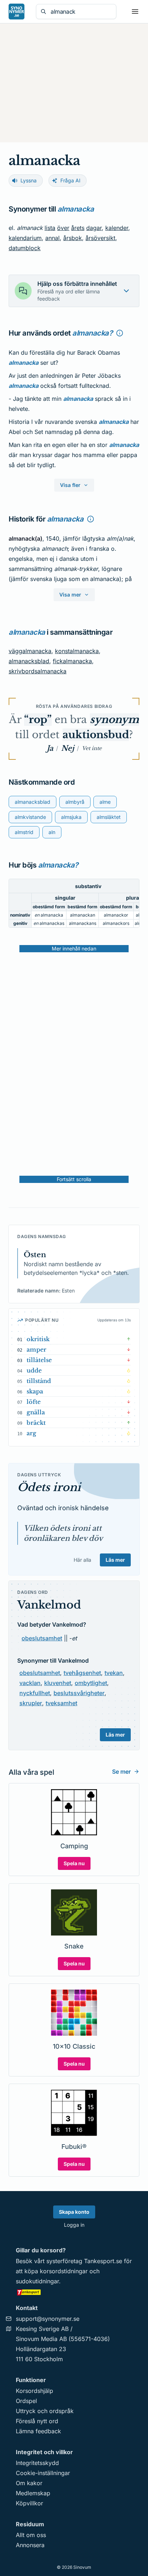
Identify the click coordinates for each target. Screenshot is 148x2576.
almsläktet (109, 817)
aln (52, 832)
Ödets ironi (49, 1487)
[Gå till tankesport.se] (74, 2292)
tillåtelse (39, 1360)
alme (105, 802)
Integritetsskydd (37, 2463)
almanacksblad (29, 661)
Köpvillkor (29, 2503)
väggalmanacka (30, 651)
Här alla (82, 1560)
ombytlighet (91, 1683)
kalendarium (25, 238)
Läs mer (115, 1560)
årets (78, 228)
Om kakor (29, 2483)
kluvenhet (58, 1683)
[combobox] (81, 12)
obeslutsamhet (42, 1638)
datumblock (25, 248)
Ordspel (26, 2401)
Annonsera (30, 2545)
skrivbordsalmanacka (38, 671)
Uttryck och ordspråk (45, 2411)
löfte (34, 1402)
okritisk (38, 1339)
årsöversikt (100, 238)
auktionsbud (96, 735)
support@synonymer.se (48, 2319)
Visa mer (70, 595)
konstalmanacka (77, 651)
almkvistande (30, 817)
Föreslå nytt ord (37, 2421)
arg (31, 1433)
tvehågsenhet (82, 1673)
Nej (68, 748)
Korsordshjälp (34, 2391)
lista (50, 228)
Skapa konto (74, 2212)
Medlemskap (33, 2493)
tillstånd (39, 1381)
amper (36, 1349)
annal (52, 238)
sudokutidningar (37, 2281)
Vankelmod (49, 1605)
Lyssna (29, 180)
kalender (117, 228)
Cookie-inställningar (43, 2473)
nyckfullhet (35, 1693)
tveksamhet (61, 1703)
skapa (35, 1391)
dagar (94, 228)
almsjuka (71, 817)
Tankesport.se (103, 2261)
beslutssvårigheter (79, 1693)
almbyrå (75, 802)
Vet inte (92, 748)
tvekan (114, 1673)
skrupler (31, 1703)
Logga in (74, 2225)
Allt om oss (31, 2535)
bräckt (36, 1423)
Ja (50, 748)
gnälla (36, 1412)
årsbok (73, 238)
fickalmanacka (72, 661)
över (63, 228)
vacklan (30, 1683)
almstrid (24, 832)
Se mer (121, 1772)
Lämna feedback (38, 2431)
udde (34, 1370)
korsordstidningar (64, 2271)
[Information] (120, 333)
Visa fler (70, 485)
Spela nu (74, 1863)
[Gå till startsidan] (17, 12)
